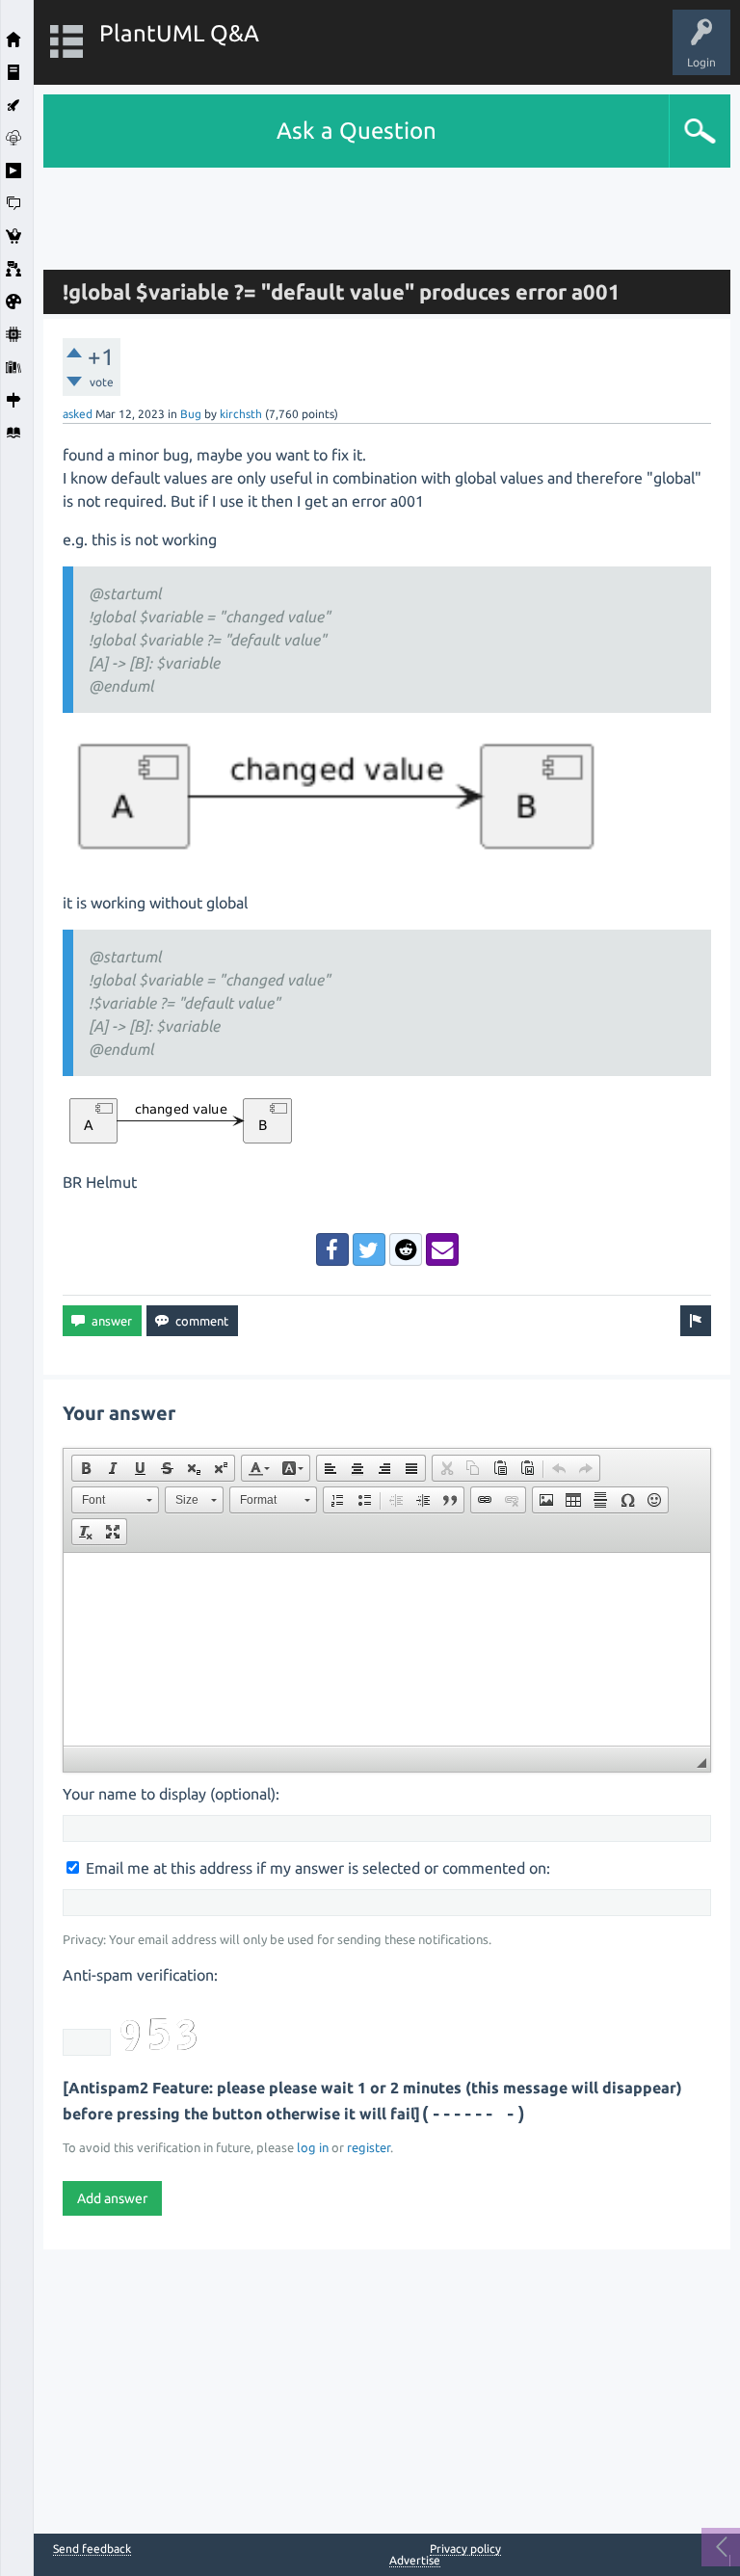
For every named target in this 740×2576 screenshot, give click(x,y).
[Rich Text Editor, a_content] (387, 1649)
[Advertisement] (387, 211)
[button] (86, 1468)
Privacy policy (465, 2549)
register (369, 2147)
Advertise (415, 2560)
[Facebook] (332, 1249)
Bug (191, 414)
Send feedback (92, 2549)
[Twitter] (369, 1249)
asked (78, 414)
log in (313, 2147)
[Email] (442, 1249)
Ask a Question (357, 131)
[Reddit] (406, 1249)
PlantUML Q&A (179, 33)
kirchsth (241, 414)
